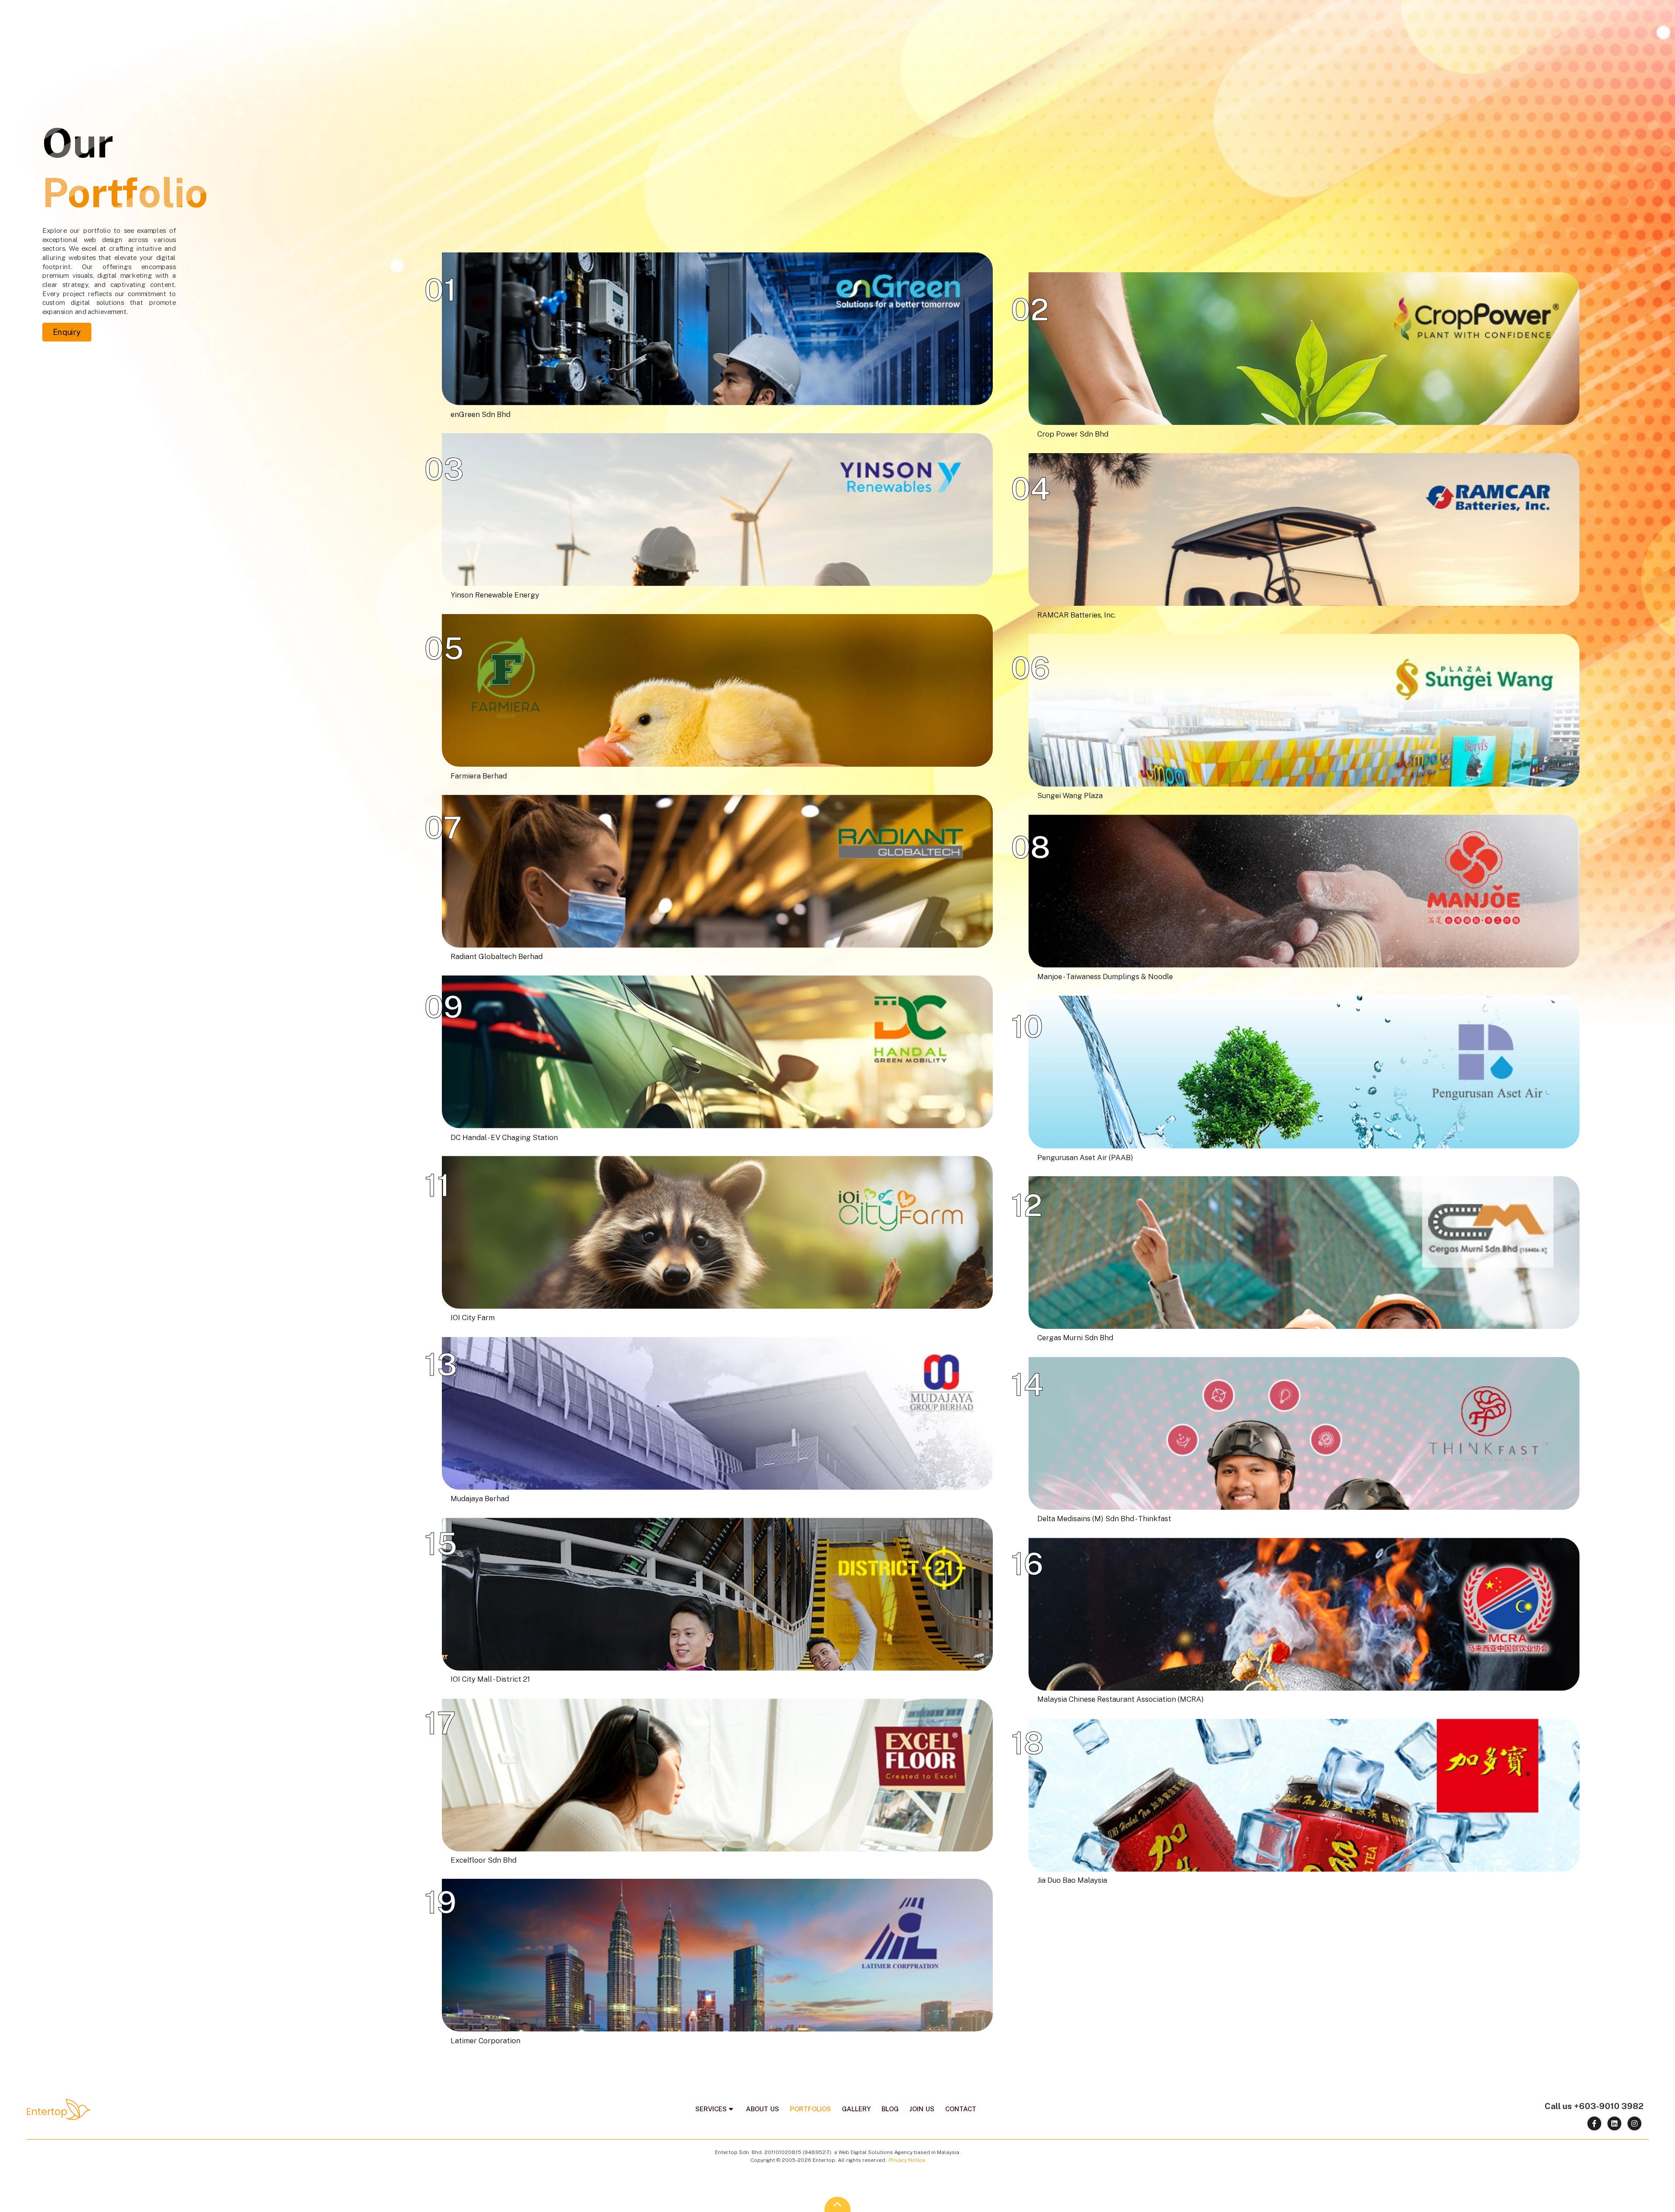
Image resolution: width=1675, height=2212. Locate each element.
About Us (1440, 15)
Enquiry (67, 332)
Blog (1576, 15)
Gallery (1540, 15)
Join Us (1609, 15)
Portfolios (1491, 15)
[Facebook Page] (1594, 2123)
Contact (1650, 15)
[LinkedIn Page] (1614, 2123)
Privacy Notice (907, 2160)
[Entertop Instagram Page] (1634, 2123)
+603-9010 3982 (1609, 2106)
